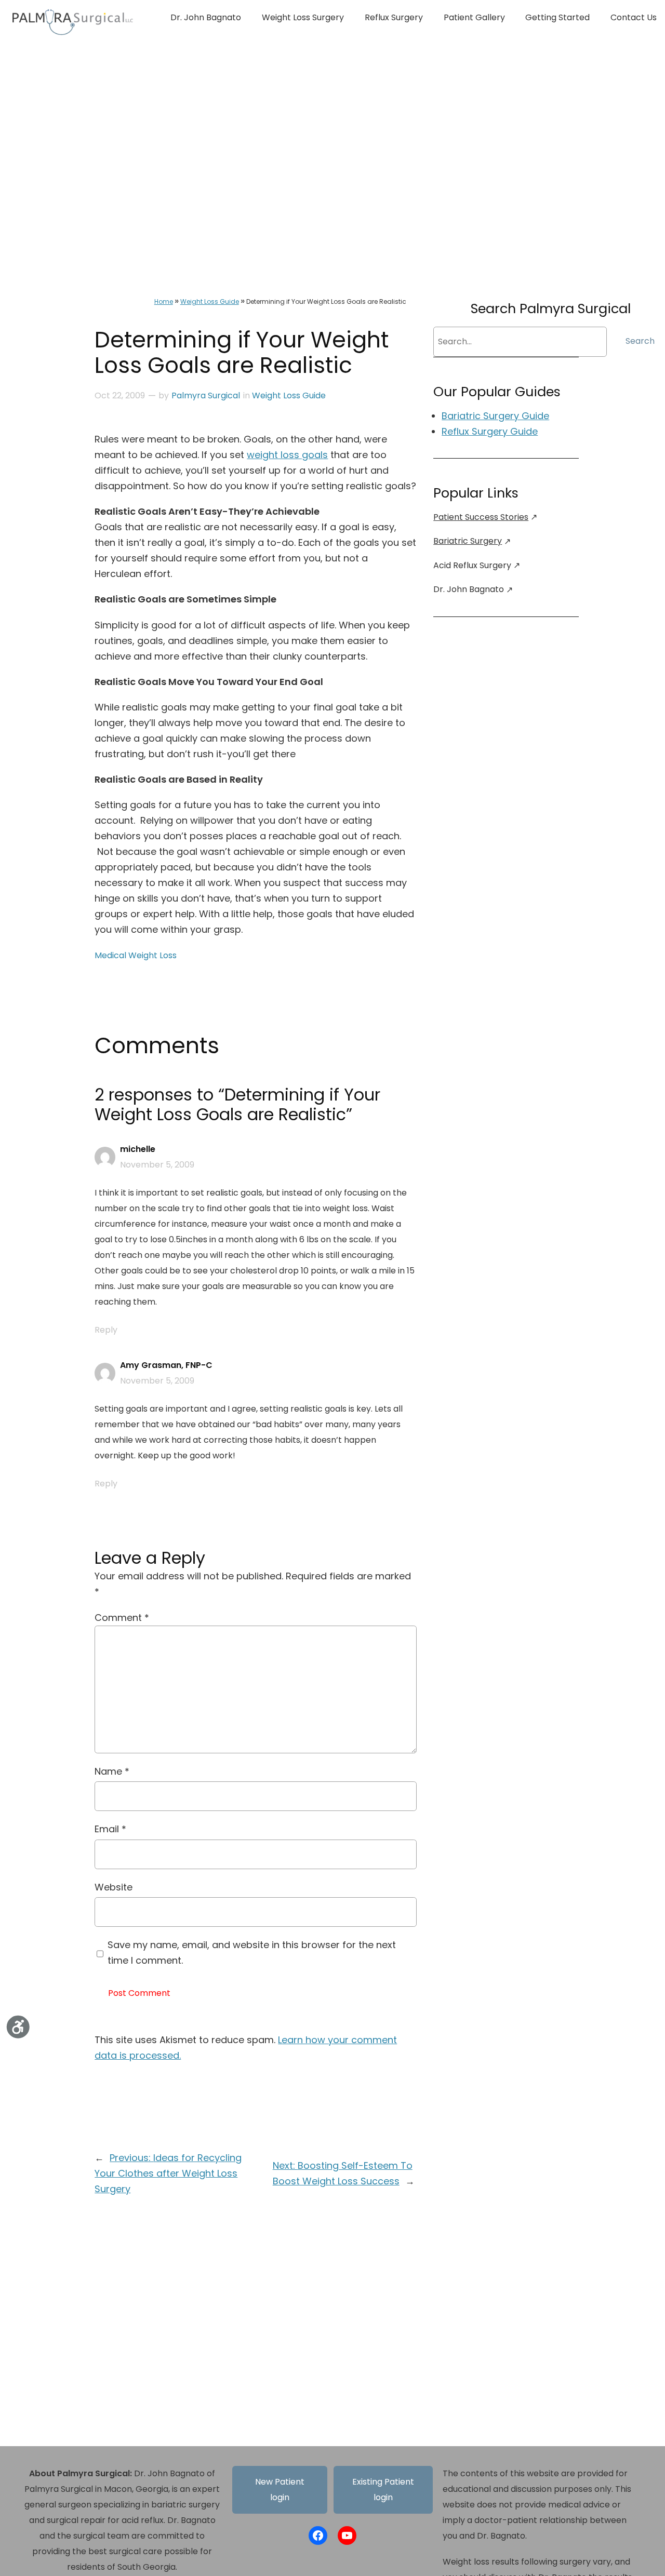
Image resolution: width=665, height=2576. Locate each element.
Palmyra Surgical (206, 395)
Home (164, 301)
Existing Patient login (383, 2490)
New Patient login (280, 2490)
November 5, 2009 (157, 1165)
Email (110, 1829)
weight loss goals (287, 455)
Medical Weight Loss (136, 955)
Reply (106, 1330)
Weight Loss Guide (210, 301)
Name (112, 1771)
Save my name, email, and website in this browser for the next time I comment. (252, 1953)
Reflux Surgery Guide (490, 431)
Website (114, 1887)
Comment (122, 1618)
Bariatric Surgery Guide (495, 416)
